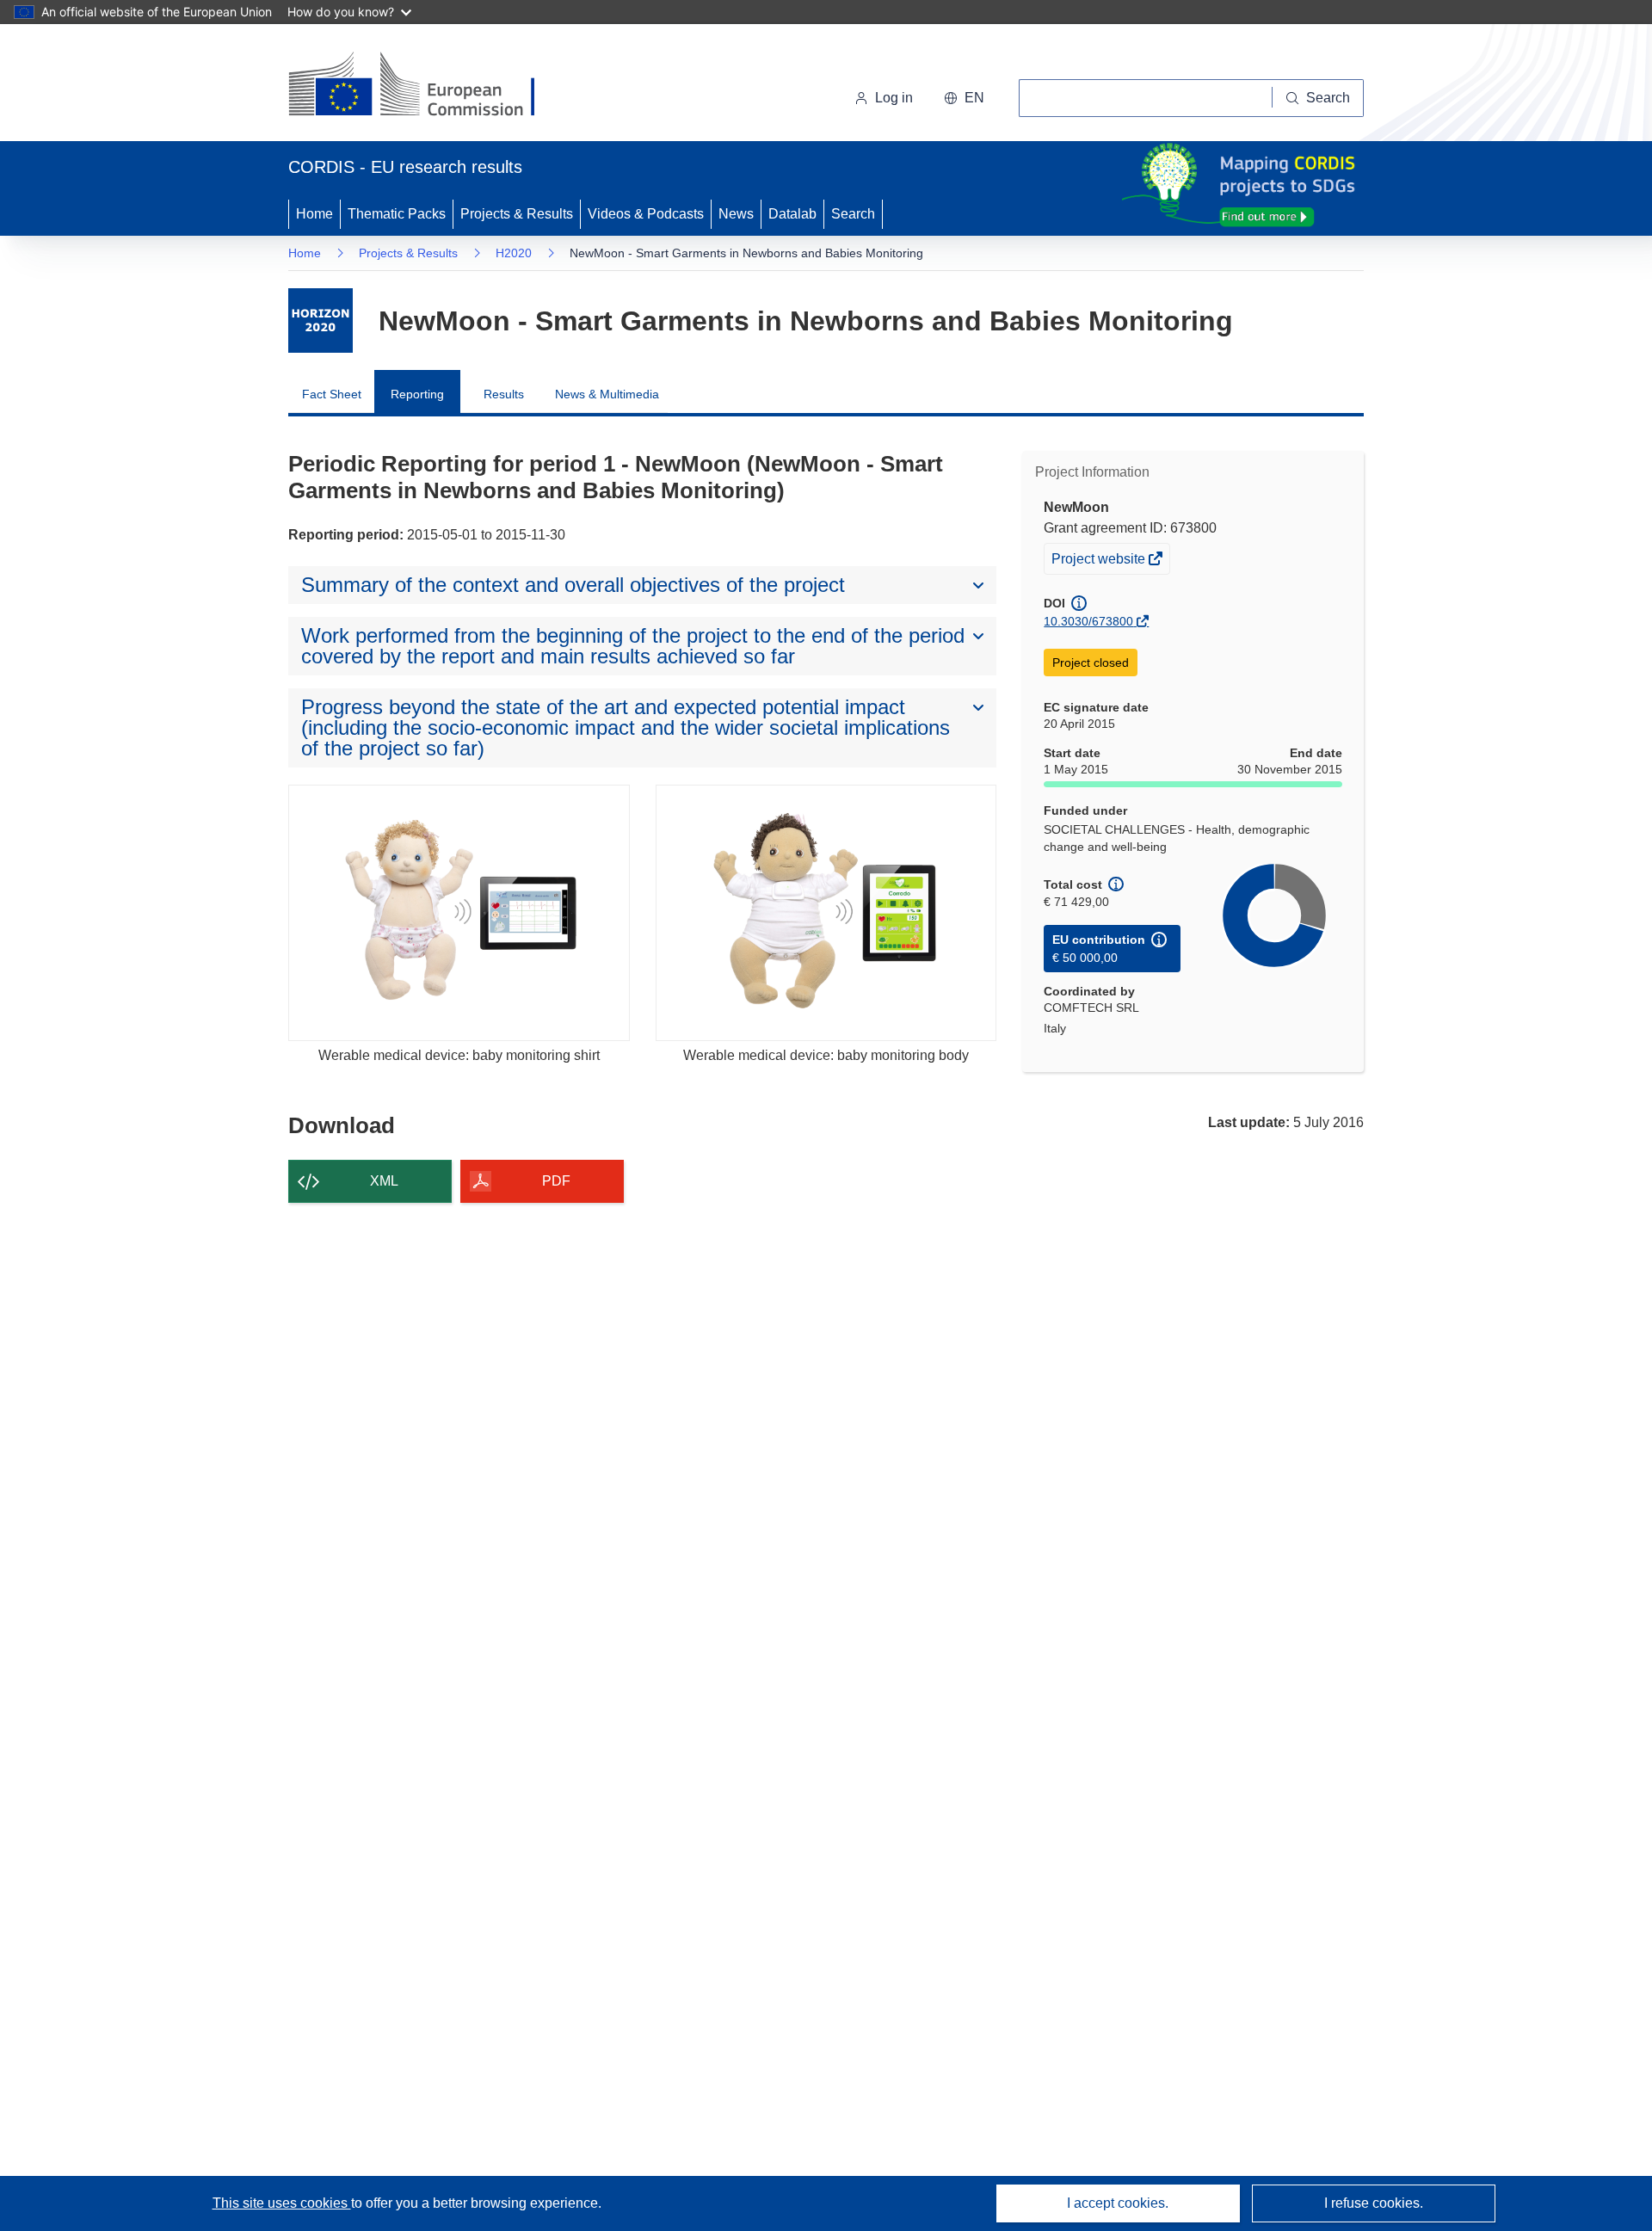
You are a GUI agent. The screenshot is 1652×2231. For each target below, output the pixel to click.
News (736, 214)
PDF (556, 1181)
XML (384, 1181)
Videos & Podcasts (646, 214)
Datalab (792, 214)
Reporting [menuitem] (417, 394)
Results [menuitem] (504, 394)
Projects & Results (517, 214)
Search (853, 214)
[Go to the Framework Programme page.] (321, 320)
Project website (1100, 562)
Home (314, 214)
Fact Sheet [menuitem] (332, 394)
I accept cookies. (1118, 2203)
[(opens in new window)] (427, 86)
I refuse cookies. (1374, 2203)
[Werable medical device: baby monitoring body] (826, 912)
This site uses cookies (282, 2203)
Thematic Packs (397, 214)
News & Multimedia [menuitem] (607, 394)
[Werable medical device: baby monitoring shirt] (459, 912)
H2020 (514, 253)
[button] (964, 98)
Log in (894, 98)
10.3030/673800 (1088, 621)
